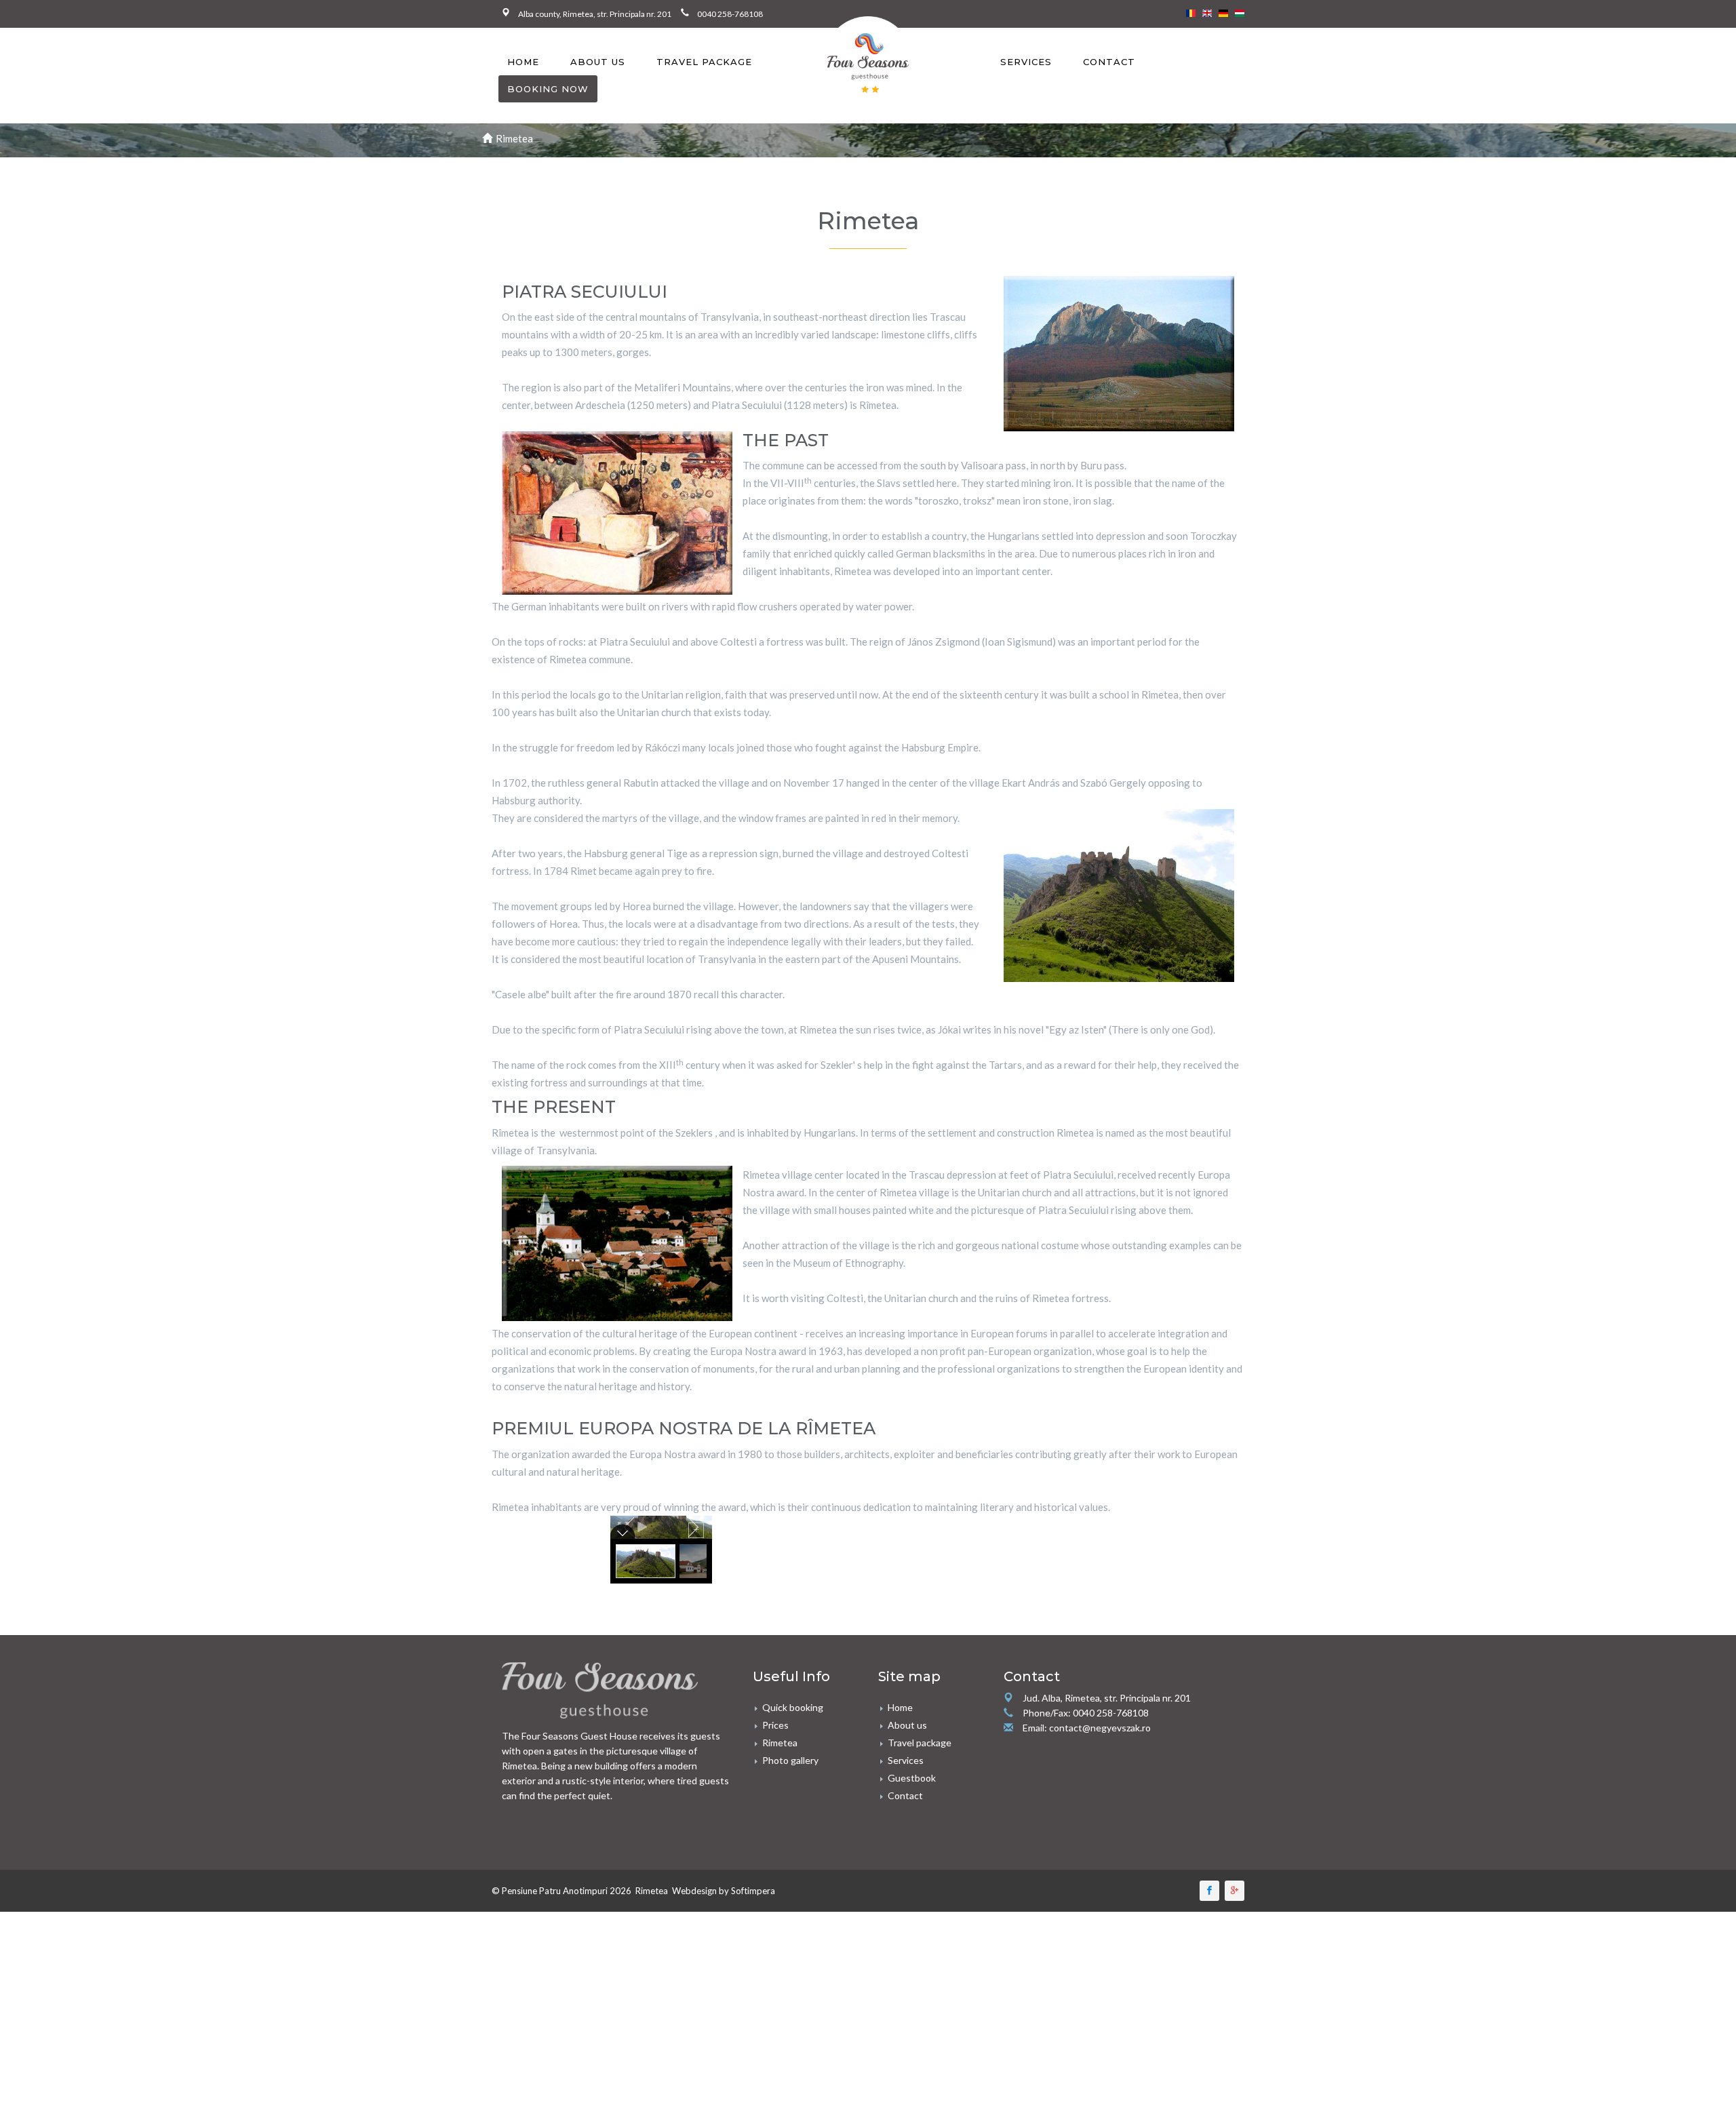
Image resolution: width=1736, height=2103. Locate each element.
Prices (775, 1725)
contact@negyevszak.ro (1100, 1728)
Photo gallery (790, 1760)
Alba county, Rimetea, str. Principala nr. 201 (599, 14)
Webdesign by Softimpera (724, 1891)
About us (598, 62)
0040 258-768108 (730, 14)
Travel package (704, 62)
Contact (1109, 62)
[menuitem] (523, 62)
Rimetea (780, 1743)
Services (1026, 62)
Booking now (548, 89)
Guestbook (912, 1778)
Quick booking (793, 1707)
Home (523, 62)
